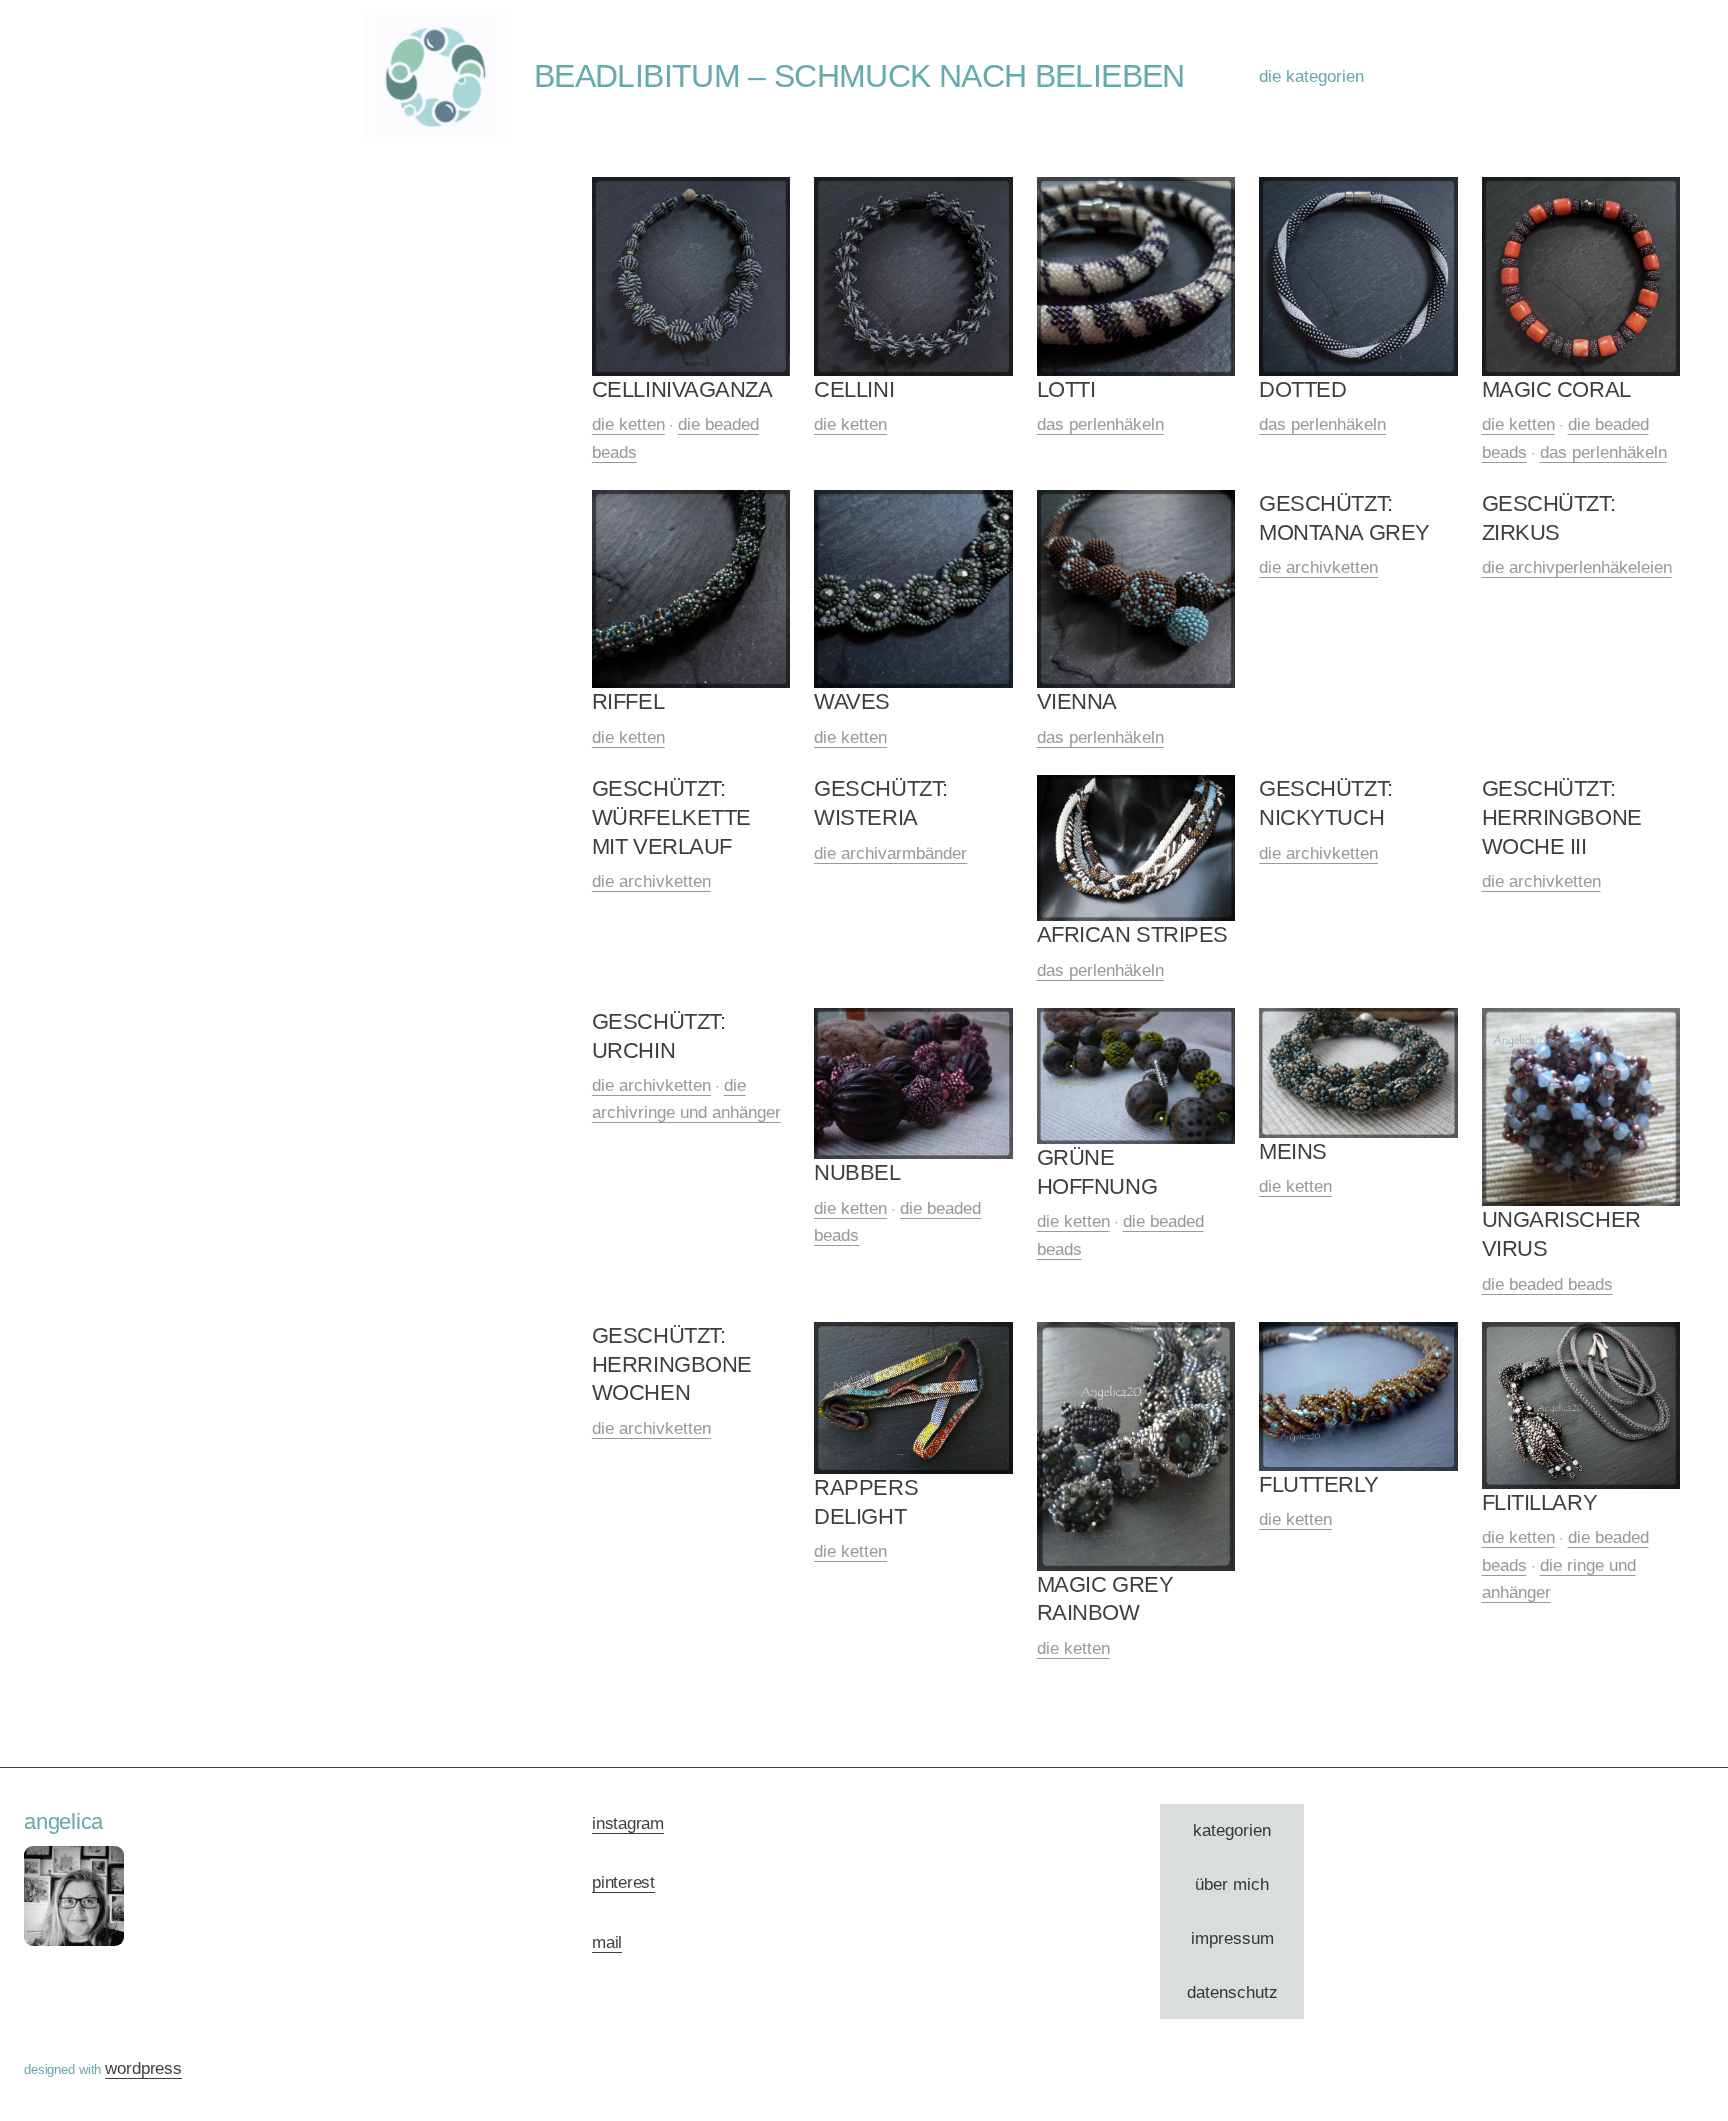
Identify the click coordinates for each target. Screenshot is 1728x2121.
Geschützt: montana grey (1344, 518)
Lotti (1066, 389)
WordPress (143, 2068)
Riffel (628, 701)
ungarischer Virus (1561, 1234)
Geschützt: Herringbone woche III (1562, 817)
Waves (852, 701)
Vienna (1077, 701)
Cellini (854, 389)
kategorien (1232, 1830)
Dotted (1302, 389)
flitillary (1540, 1502)
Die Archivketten (1318, 567)
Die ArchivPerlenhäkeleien (1577, 567)
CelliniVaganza (682, 389)
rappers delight (866, 1502)
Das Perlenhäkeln (1100, 424)
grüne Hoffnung (1097, 1172)
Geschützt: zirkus (1549, 518)
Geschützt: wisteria (881, 803)
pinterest (623, 1882)
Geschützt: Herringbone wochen (672, 1364)
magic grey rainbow (1105, 1599)
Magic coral (1556, 389)
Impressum (1232, 1938)
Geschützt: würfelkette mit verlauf (671, 817)
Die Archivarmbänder (890, 853)
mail (607, 1942)
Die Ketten (628, 424)
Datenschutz (1232, 1992)
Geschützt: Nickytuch (1326, 803)
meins (1293, 1151)
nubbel (857, 1172)
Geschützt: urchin (659, 1036)
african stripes (1132, 934)
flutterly (1318, 1484)
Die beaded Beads (1547, 1284)
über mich (1232, 1884)
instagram (628, 1823)
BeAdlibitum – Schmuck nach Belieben (859, 76)
